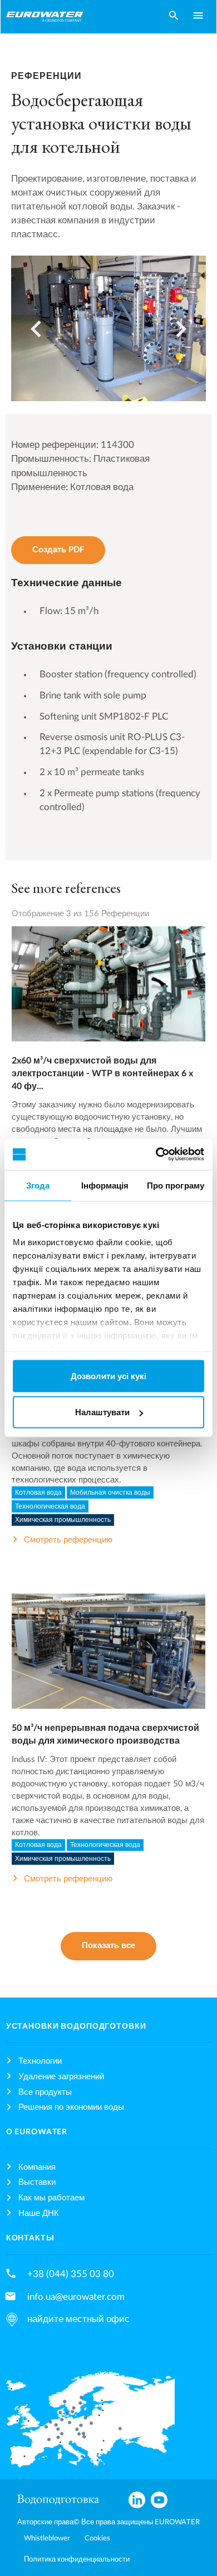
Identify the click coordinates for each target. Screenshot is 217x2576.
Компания (37, 2167)
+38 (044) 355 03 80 (71, 2274)
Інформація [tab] (105, 1185)
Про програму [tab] (176, 1185)
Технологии (40, 2061)
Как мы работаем (51, 2198)
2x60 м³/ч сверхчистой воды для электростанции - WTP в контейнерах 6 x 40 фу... (102, 1074)
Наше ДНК (39, 2213)
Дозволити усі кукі (108, 1376)
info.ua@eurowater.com (76, 2297)
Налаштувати (102, 1412)
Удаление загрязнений (61, 2077)
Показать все (108, 1946)
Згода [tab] (38, 1185)
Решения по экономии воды (71, 2107)
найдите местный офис (78, 2319)
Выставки (37, 2182)
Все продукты (45, 2092)
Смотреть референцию (68, 1540)
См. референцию (108, 995)
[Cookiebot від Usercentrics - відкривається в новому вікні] (156, 1155)
